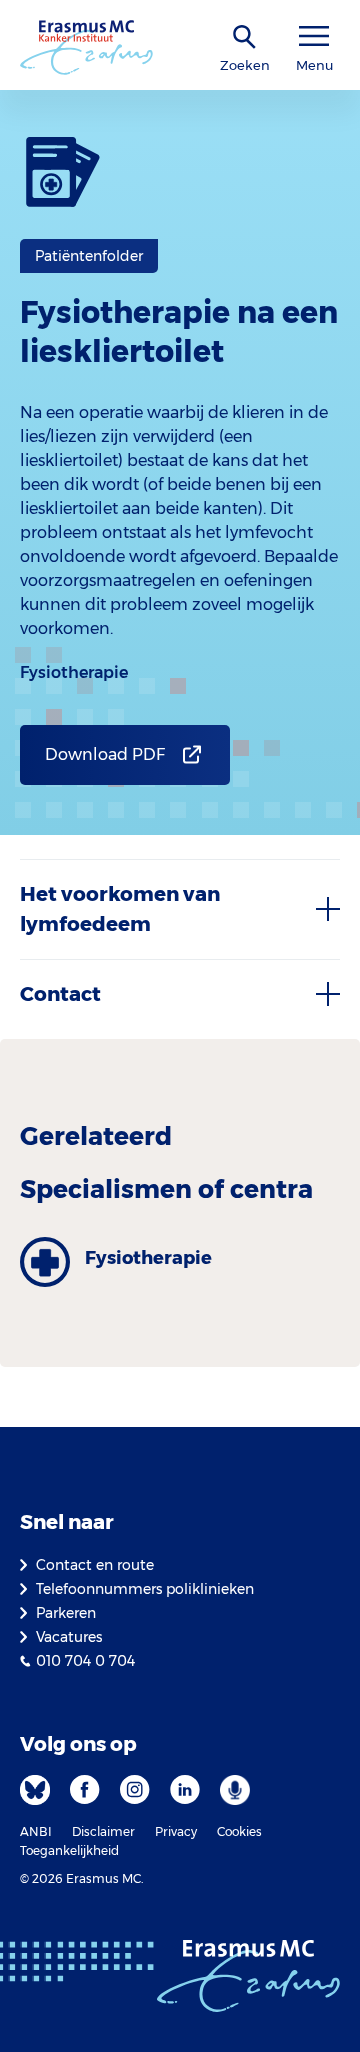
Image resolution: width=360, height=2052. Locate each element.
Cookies (239, 1831)
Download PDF (105, 754)
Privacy (176, 1831)
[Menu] (314, 36)
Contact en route (95, 1565)
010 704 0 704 (85, 1661)
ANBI (36, 1831)
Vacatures (69, 1637)
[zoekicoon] (245, 37)
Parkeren (66, 1613)
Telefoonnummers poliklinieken (145, 1589)
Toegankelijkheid (69, 1850)
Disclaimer (103, 1831)
